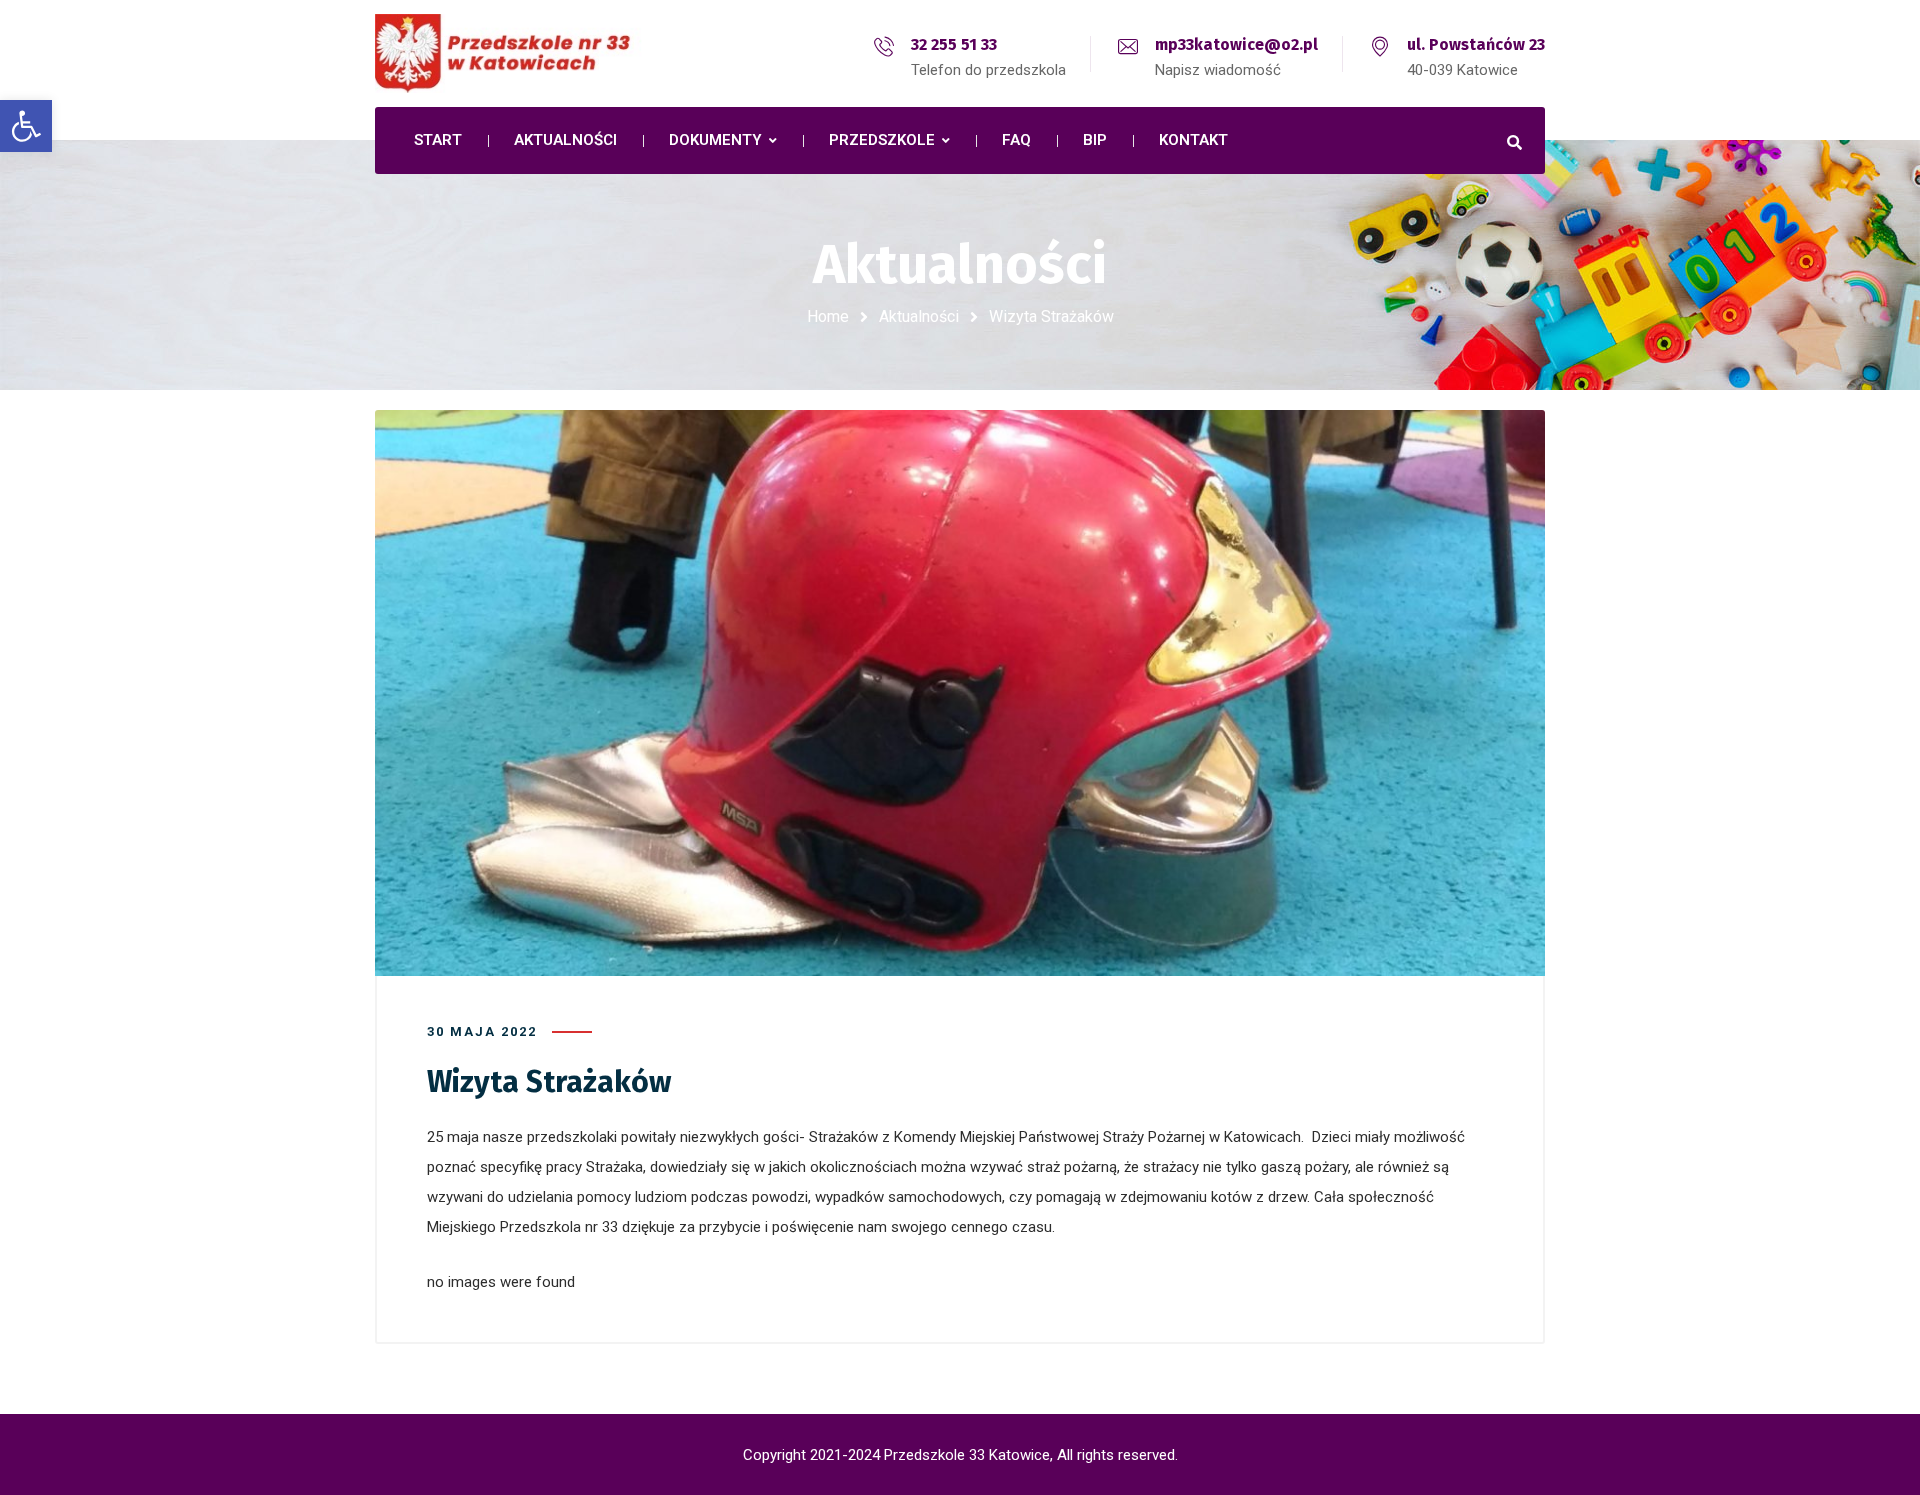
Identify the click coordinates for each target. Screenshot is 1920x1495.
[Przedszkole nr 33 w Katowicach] (550, 53)
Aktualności (919, 316)
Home (828, 316)
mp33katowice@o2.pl (1236, 44)
